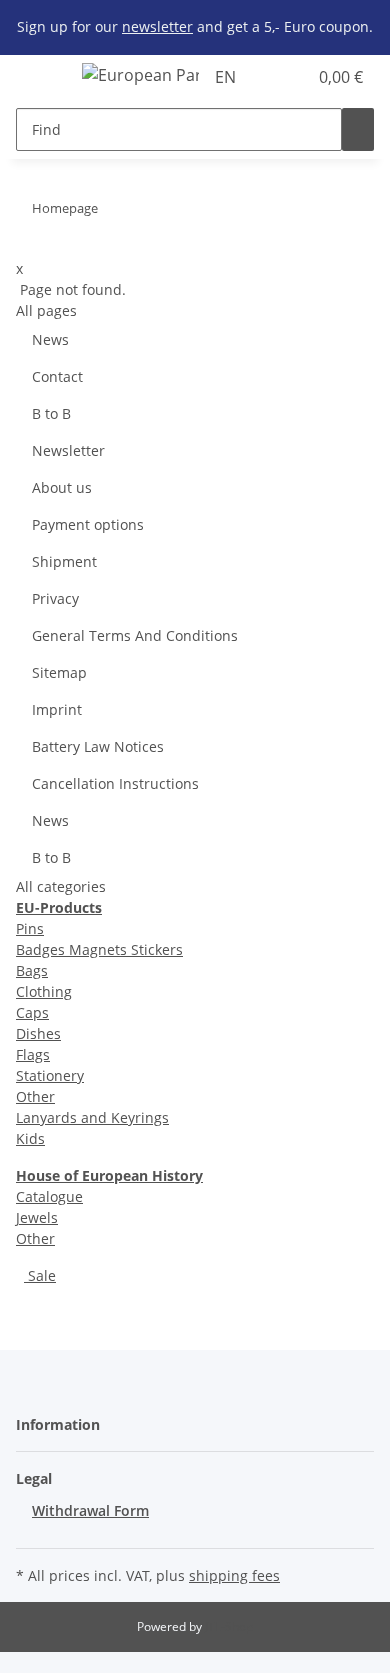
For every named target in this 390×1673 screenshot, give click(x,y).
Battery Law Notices (98, 746)
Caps (32, 1012)
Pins (30, 928)
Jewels (37, 1217)
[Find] (358, 129)
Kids (30, 1138)
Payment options (88, 524)
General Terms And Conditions (135, 635)
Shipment (64, 561)
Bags (32, 970)
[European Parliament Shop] (140, 74)
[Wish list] (292, 77)
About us (62, 487)
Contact (57, 376)
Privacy (55, 598)
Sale (40, 1275)
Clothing (44, 991)
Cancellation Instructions (115, 783)
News (50, 339)
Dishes (38, 1033)
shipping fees (234, 1575)
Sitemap (59, 672)
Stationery (50, 1075)
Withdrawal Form (90, 1510)
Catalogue (49, 1196)
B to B (51, 413)
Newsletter (68, 450)
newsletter (157, 26)
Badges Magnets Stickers (99, 949)
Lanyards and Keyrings (92, 1117)
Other (35, 1096)
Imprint (57, 709)
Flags (33, 1054)
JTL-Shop (229, 1626)
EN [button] (227, 77)
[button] (270, 77)
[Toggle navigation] (41, 78)
